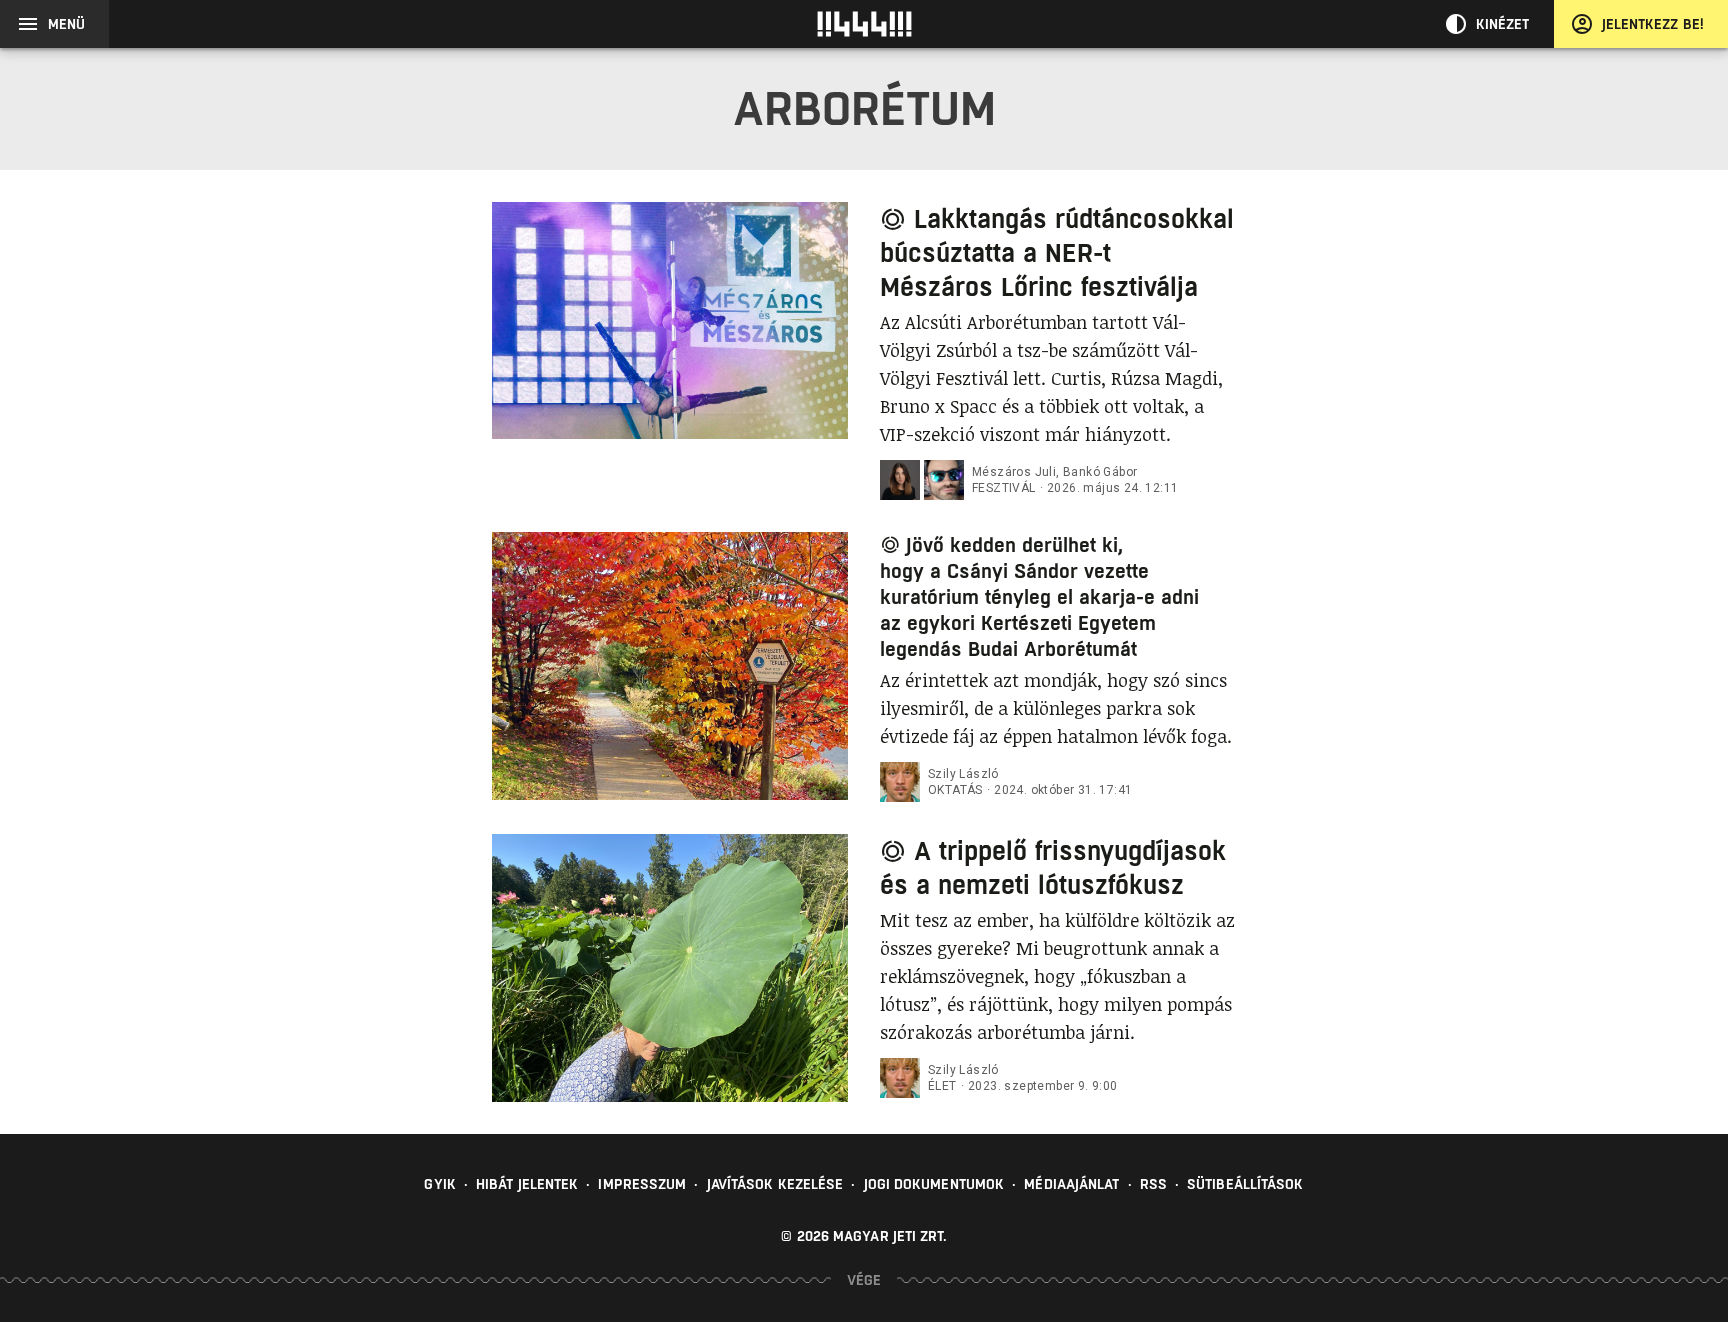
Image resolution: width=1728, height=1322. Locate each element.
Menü (66, 24)
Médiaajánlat (1071, 1184)
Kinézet (1503, 24)
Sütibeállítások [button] (1245, 1184)
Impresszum (642, 1184)
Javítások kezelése (775, 1184)
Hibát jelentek (527, 1184)
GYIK (439, 1184)
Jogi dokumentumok (934, 1184)
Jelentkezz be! (1653, 24)
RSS (1153, 1184)
